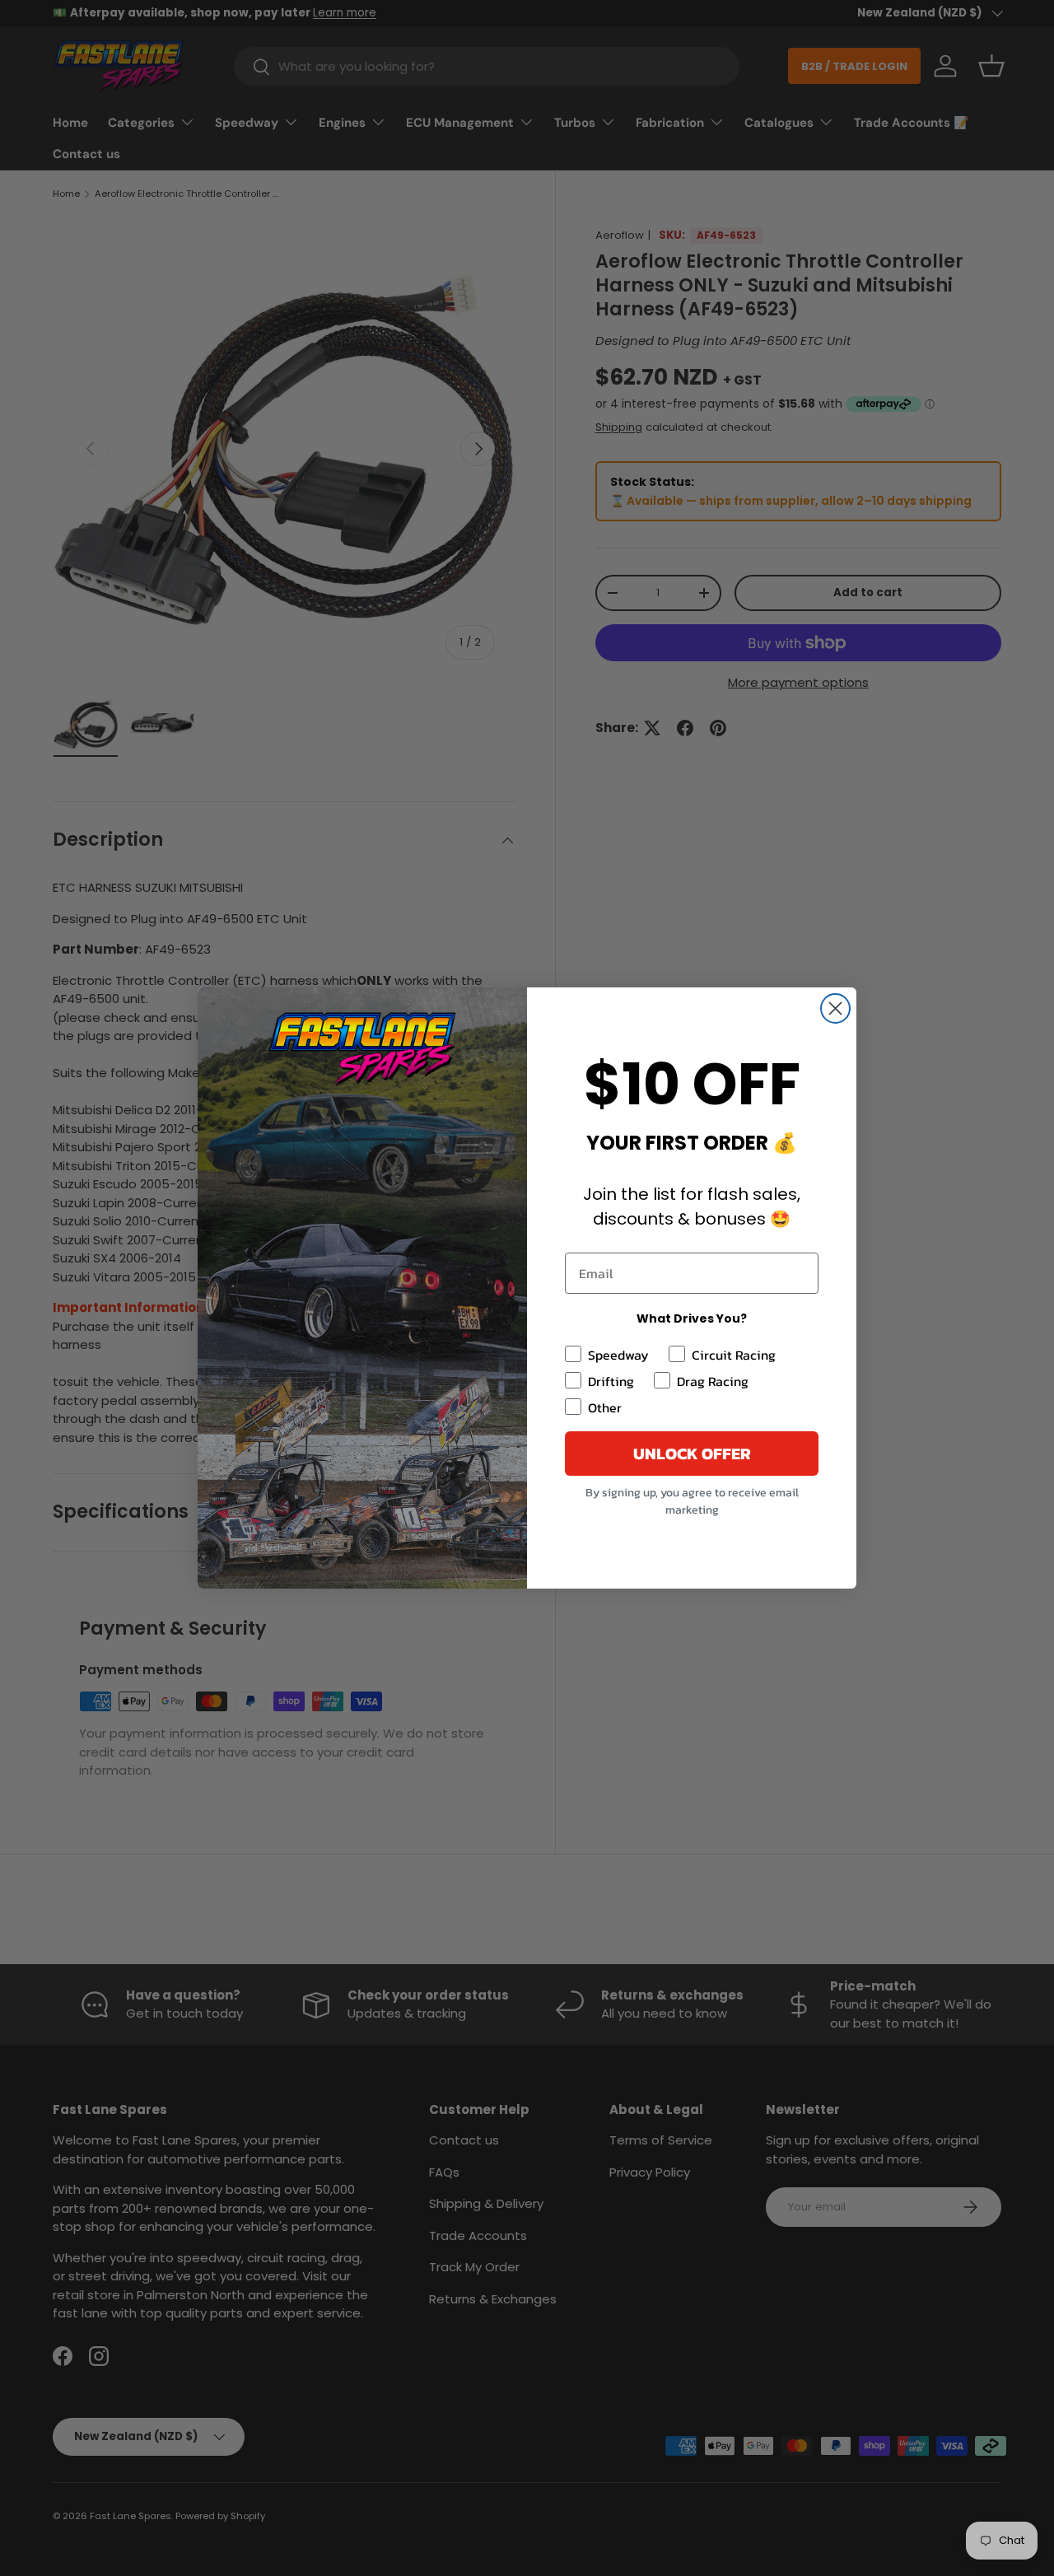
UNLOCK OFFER (692, 1454)
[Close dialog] (835, 1008)
